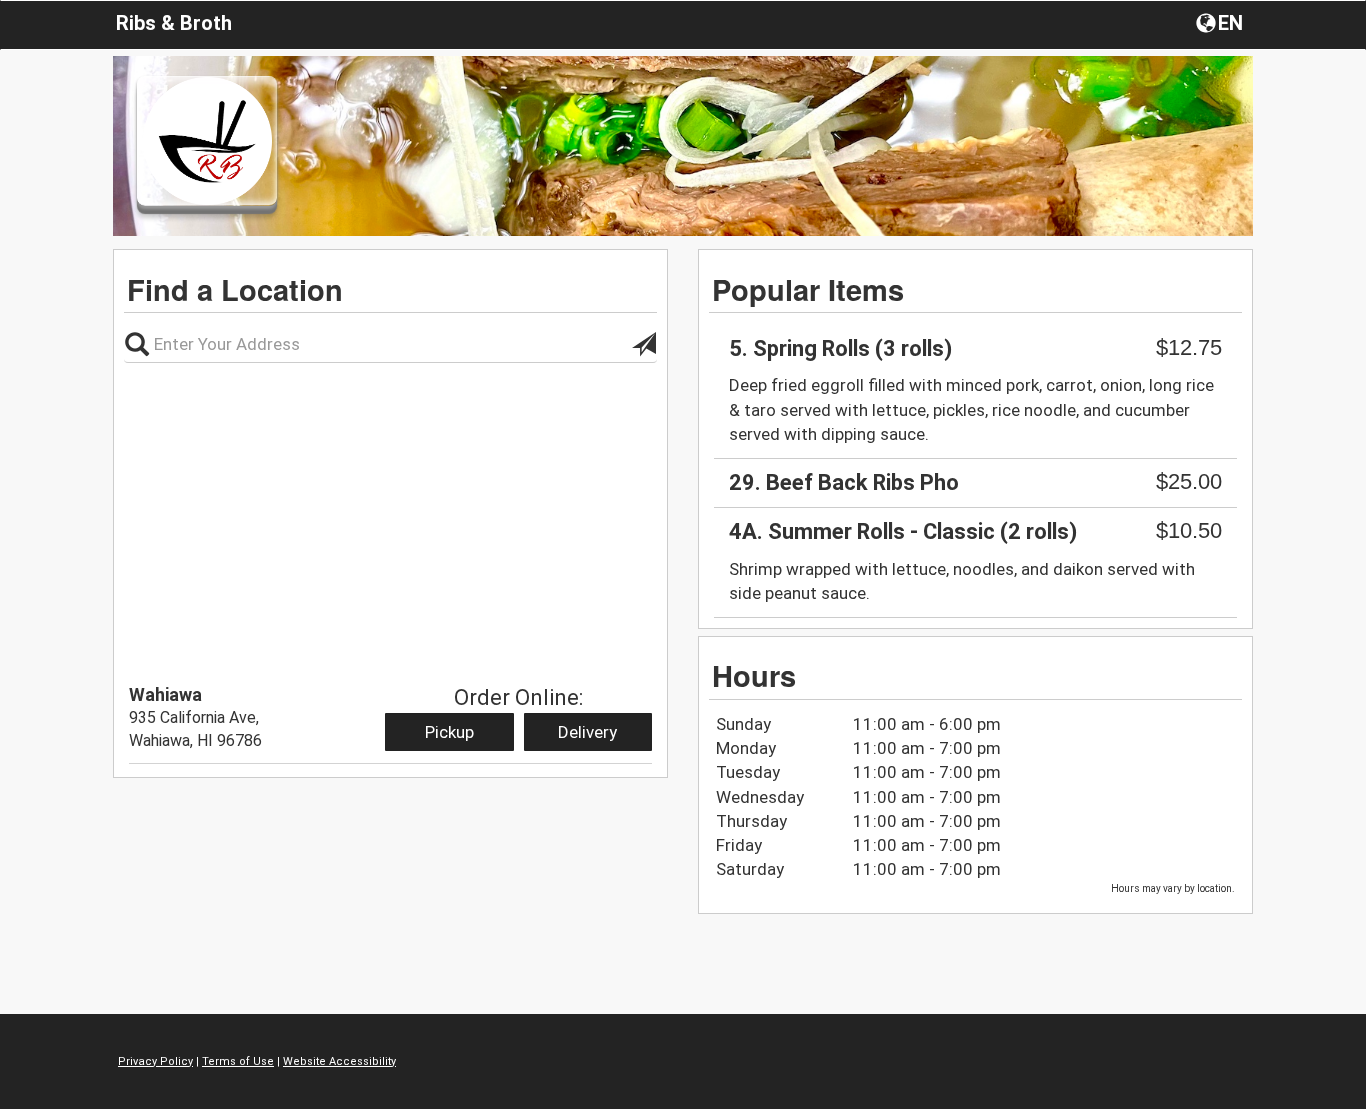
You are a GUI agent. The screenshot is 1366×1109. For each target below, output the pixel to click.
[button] (1221, 22)
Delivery (587, 732)
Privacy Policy (155, 1061)
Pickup (449, 732)
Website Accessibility (339, 1061)
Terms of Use (238, 1061)
